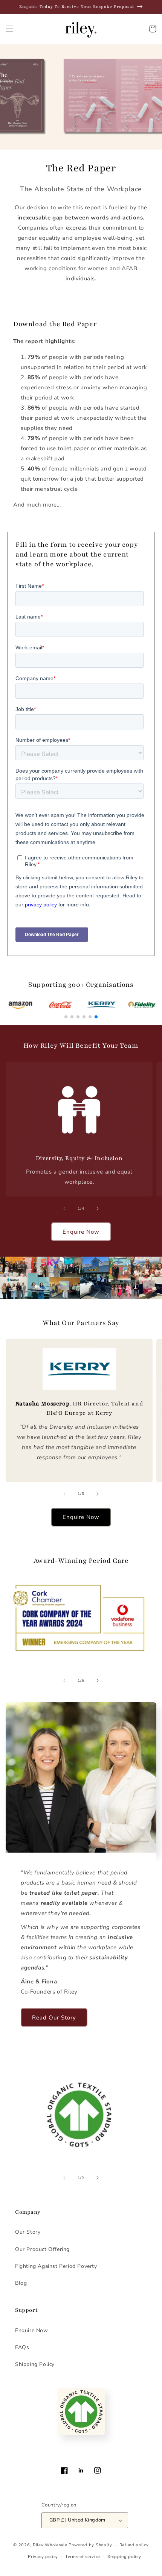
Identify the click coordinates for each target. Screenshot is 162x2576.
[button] (9, 29)
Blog (21, 2283)
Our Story (28, 2232)
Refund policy (134, 2545)
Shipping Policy (35, 2364)
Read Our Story (54, 2018)
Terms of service (83, 2557)
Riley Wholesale (50, 2545)
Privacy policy (43, 2557)
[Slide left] (64, 1209)
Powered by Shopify (90, 2545)
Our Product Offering (42, 2249)
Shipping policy (124, 2557)
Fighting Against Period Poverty (56, 2266)
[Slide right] (98, 1209)
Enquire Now (81, 1232)
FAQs (22, 2347)
